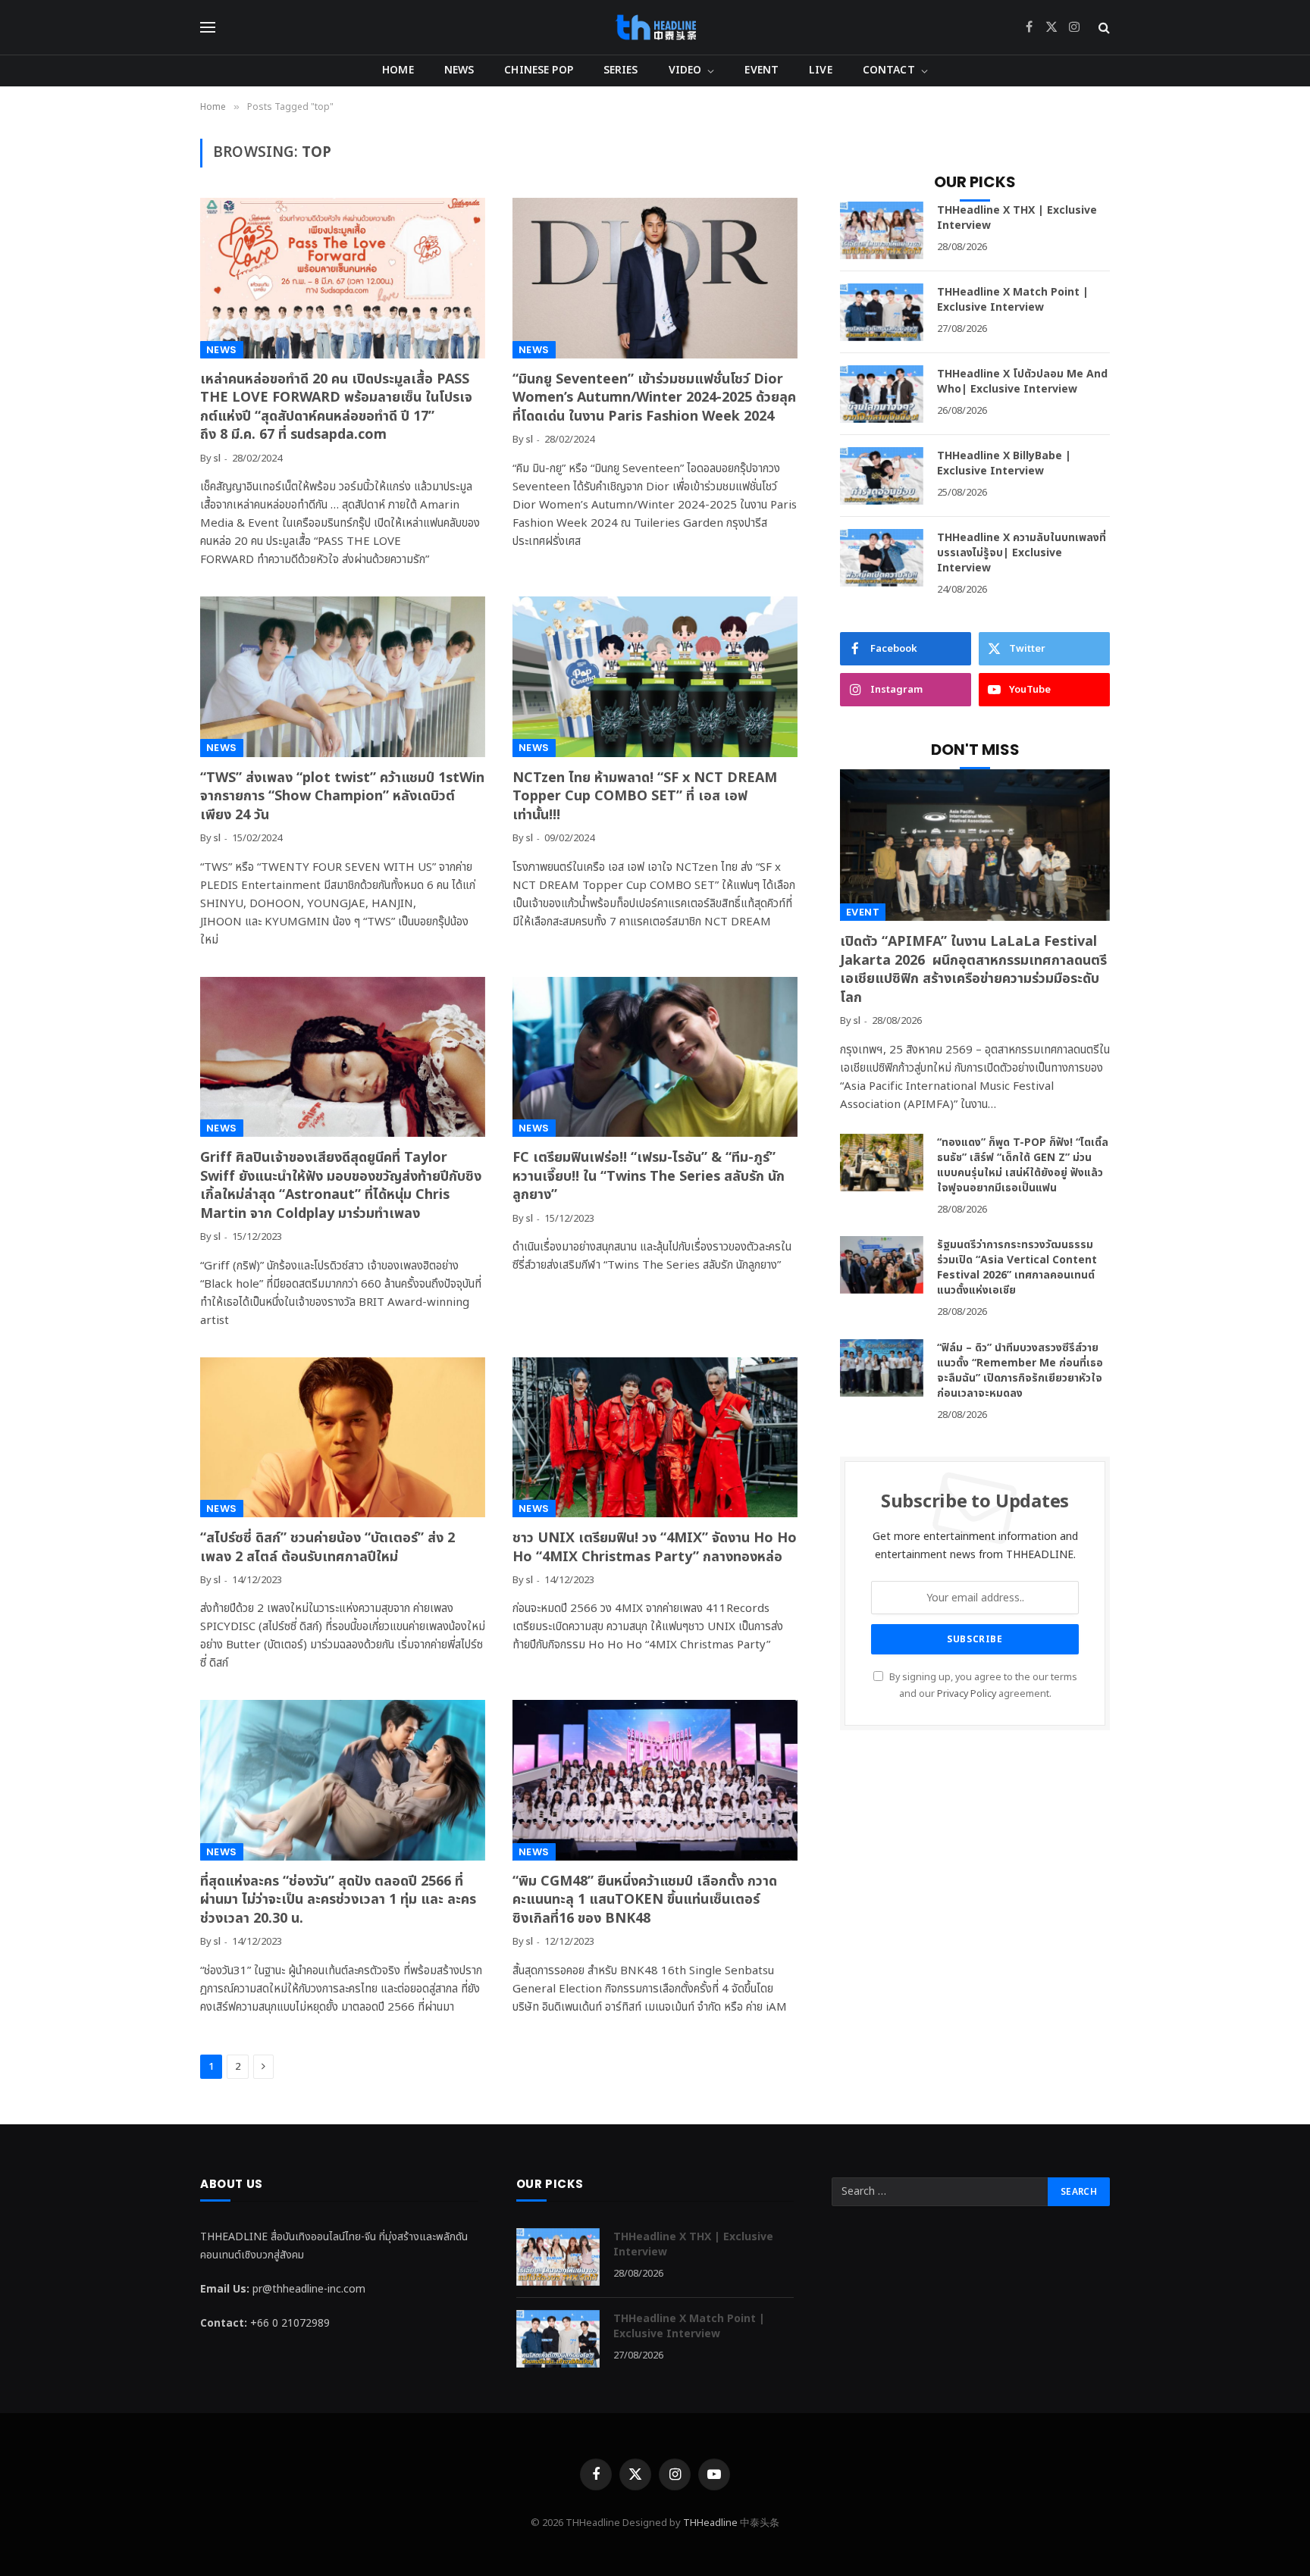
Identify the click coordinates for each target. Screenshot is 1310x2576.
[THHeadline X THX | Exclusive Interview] (882, 230)
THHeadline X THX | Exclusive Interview (1017, 218)
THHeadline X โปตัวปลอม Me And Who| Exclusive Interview (1022, 382)
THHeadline (710, 2523)
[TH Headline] (655, 27)
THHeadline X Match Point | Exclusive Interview (1013, 300)
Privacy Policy (967, 1694)
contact (889, 70)
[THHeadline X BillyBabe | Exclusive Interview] (882, 476)
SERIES (621, 70)
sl (217, 459)
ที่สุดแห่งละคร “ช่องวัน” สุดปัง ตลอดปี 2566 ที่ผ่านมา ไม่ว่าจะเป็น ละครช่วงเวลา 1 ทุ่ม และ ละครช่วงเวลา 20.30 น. (338, 1900)
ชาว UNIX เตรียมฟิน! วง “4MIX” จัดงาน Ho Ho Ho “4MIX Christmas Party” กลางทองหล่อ (655, 1548)
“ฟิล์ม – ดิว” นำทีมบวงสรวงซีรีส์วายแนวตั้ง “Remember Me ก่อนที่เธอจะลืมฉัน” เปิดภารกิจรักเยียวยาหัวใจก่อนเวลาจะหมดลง (1020, 1371)
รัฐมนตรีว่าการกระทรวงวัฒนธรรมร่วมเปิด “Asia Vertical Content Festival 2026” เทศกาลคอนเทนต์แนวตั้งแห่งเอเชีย (1017, 1268)
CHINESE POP (539, 70)
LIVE (821, 70)
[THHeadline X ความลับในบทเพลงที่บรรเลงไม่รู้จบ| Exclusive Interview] (882, 558)
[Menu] (208, 28)
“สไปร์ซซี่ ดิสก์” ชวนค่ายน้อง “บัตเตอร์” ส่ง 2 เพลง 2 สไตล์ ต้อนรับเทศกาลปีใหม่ (327, 1548)
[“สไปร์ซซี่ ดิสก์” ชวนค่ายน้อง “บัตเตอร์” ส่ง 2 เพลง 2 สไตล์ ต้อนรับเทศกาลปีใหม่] (343, 1438)
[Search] (1103, 28)
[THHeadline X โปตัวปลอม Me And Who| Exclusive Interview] (882, 394)
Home (398, 70)
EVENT (762, 70)
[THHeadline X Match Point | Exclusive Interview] (882, 312)
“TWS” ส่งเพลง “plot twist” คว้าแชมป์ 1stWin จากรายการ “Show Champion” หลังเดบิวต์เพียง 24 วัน (342, 797)
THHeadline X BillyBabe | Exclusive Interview (1004, 464)
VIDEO (685, 70)
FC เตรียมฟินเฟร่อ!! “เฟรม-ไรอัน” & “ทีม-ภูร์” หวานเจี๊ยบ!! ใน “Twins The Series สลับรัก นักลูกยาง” (649, 1177)
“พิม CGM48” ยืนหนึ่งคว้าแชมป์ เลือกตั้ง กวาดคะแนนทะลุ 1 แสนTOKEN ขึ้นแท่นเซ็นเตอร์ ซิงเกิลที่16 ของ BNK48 (645, 1900)
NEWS (459, 70)
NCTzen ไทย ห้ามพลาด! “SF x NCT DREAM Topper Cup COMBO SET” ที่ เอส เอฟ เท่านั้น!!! (645, 797)
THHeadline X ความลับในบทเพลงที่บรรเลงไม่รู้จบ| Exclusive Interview (1022, 553)
